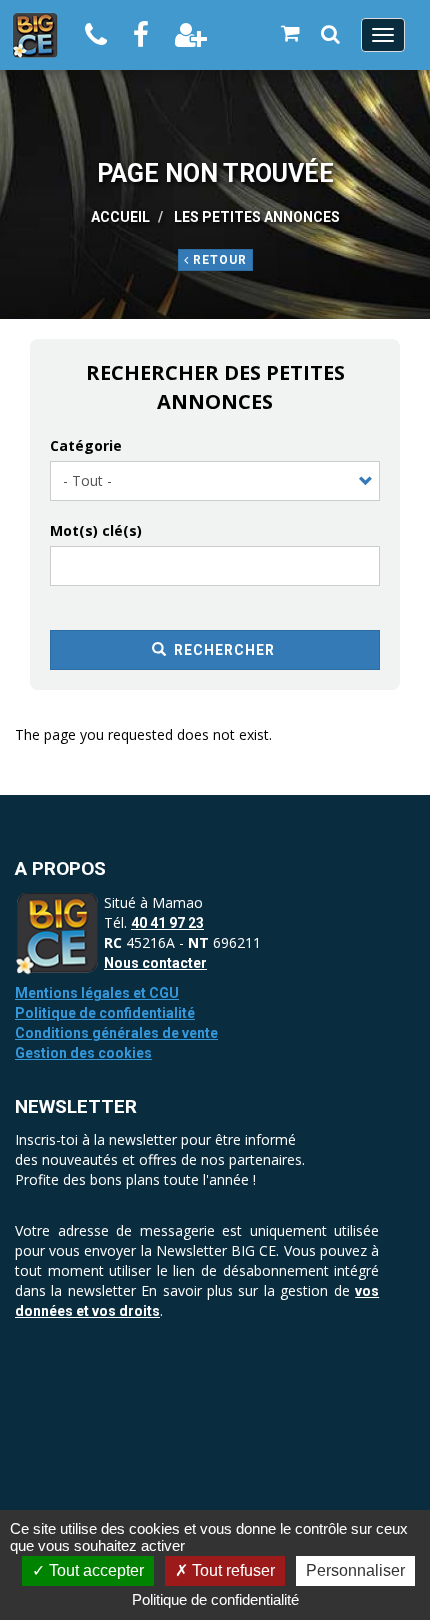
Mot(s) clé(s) (96, 530)
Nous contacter (155, 963)
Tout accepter (94, 1570)
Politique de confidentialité (105, 1013)
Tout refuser (231, 1570)
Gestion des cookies (83, 1053)
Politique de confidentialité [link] (215, 1599)
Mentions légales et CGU (97, 993)
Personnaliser (355, 1570)
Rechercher (222, 650)
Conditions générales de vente (116, 1033)
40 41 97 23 (167, 923)
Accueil (120, 217)
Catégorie (86, 445)
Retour (218, 260)
